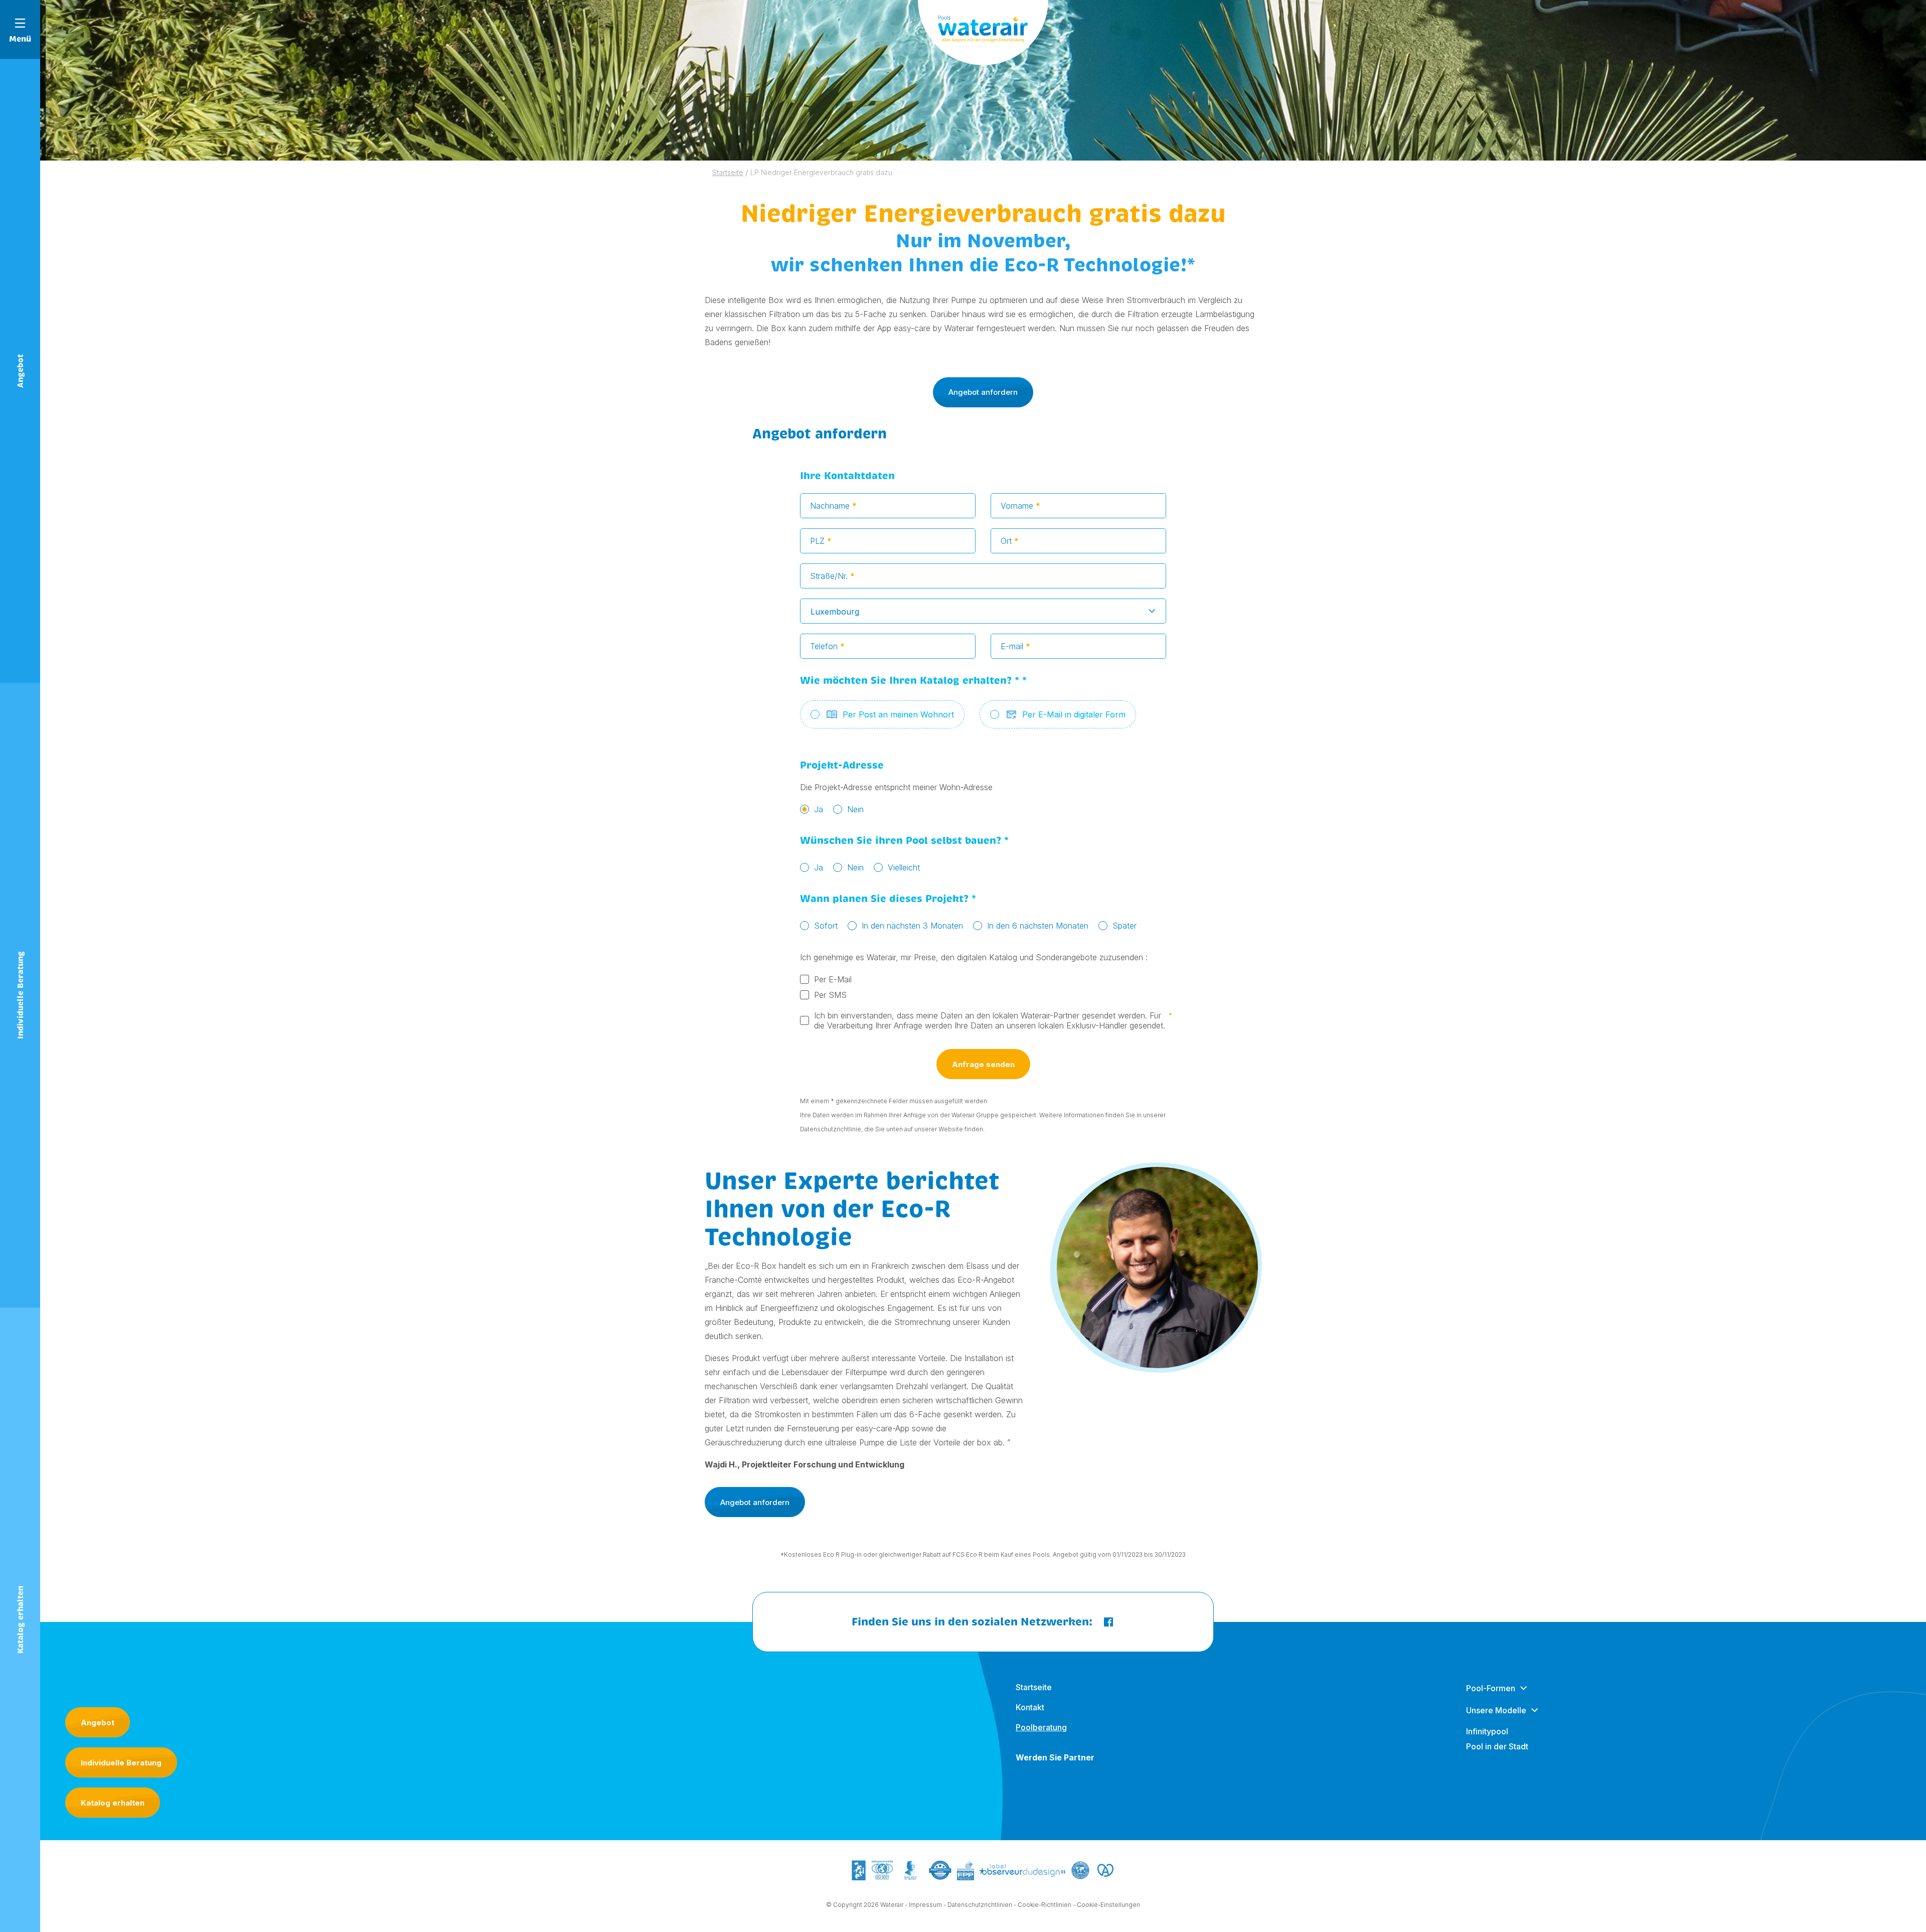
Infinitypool (1487, 1731)
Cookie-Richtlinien (1045, 1905)
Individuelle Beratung (121, 1763)
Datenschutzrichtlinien (980, 1905)
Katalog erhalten (113, 1803)
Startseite (1034, 1687)
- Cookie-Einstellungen (1106, 1905)
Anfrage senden (983, 1064)
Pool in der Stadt (1497, 1746)
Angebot (98, 1723)
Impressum (925, 1905)
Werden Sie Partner (1055, 1757)
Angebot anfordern (983, 392)
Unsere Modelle (1496, 1710)
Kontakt (1030, 1707)
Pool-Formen (1491, 1688)
